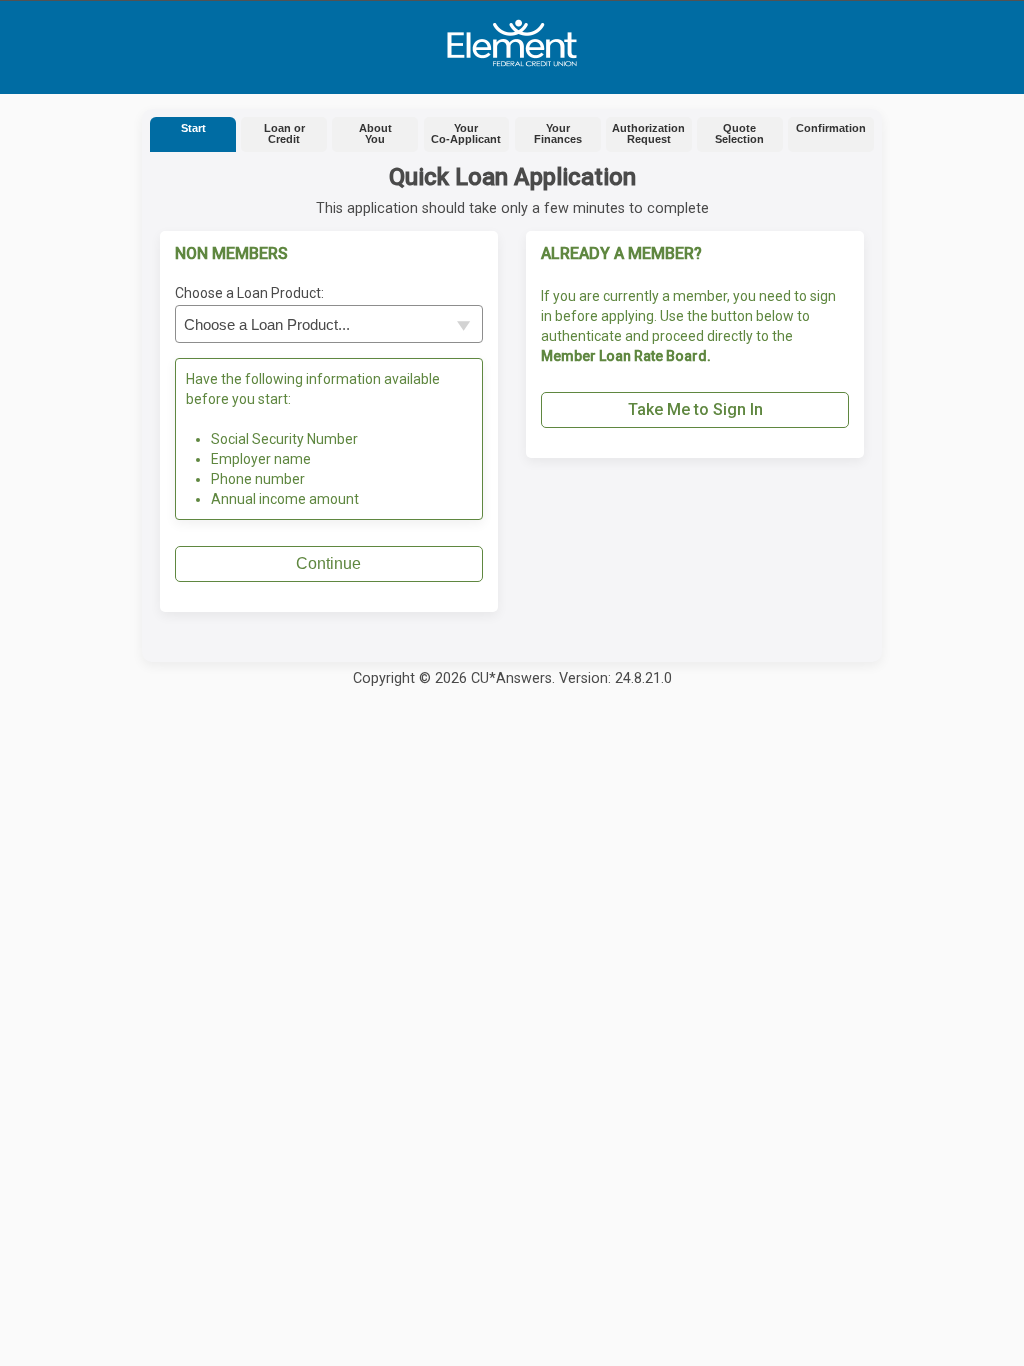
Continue (328, 563)
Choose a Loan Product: (249, 293)
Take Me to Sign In (695, 409)
